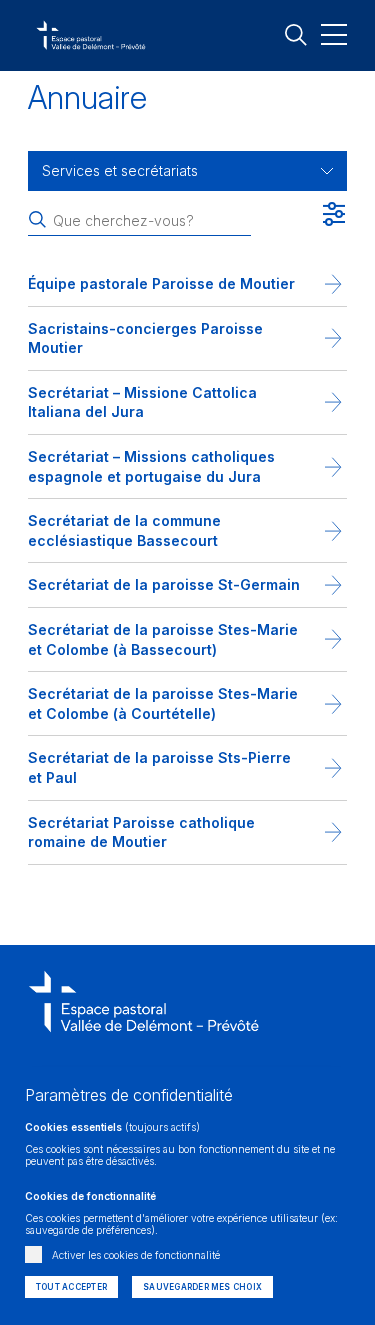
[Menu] (334, 33)
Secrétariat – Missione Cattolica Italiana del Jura (142, 402)
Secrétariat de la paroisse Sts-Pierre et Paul (159, 767)
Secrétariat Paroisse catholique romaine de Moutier (141, 832)
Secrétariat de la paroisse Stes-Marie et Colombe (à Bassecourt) (163, 639)
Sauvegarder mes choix (202, 1287)
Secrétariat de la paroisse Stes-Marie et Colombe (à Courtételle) (163, 703)
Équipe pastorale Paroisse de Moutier (161, 283)
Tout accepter (71, 1287)
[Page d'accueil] (144, 1039)
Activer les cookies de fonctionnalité (136, 1255)
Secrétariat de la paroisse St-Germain (164, 584)
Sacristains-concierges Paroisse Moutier (145, 338)
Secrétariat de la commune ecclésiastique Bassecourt (124, 530)
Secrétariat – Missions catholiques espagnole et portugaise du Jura (151, 466)
